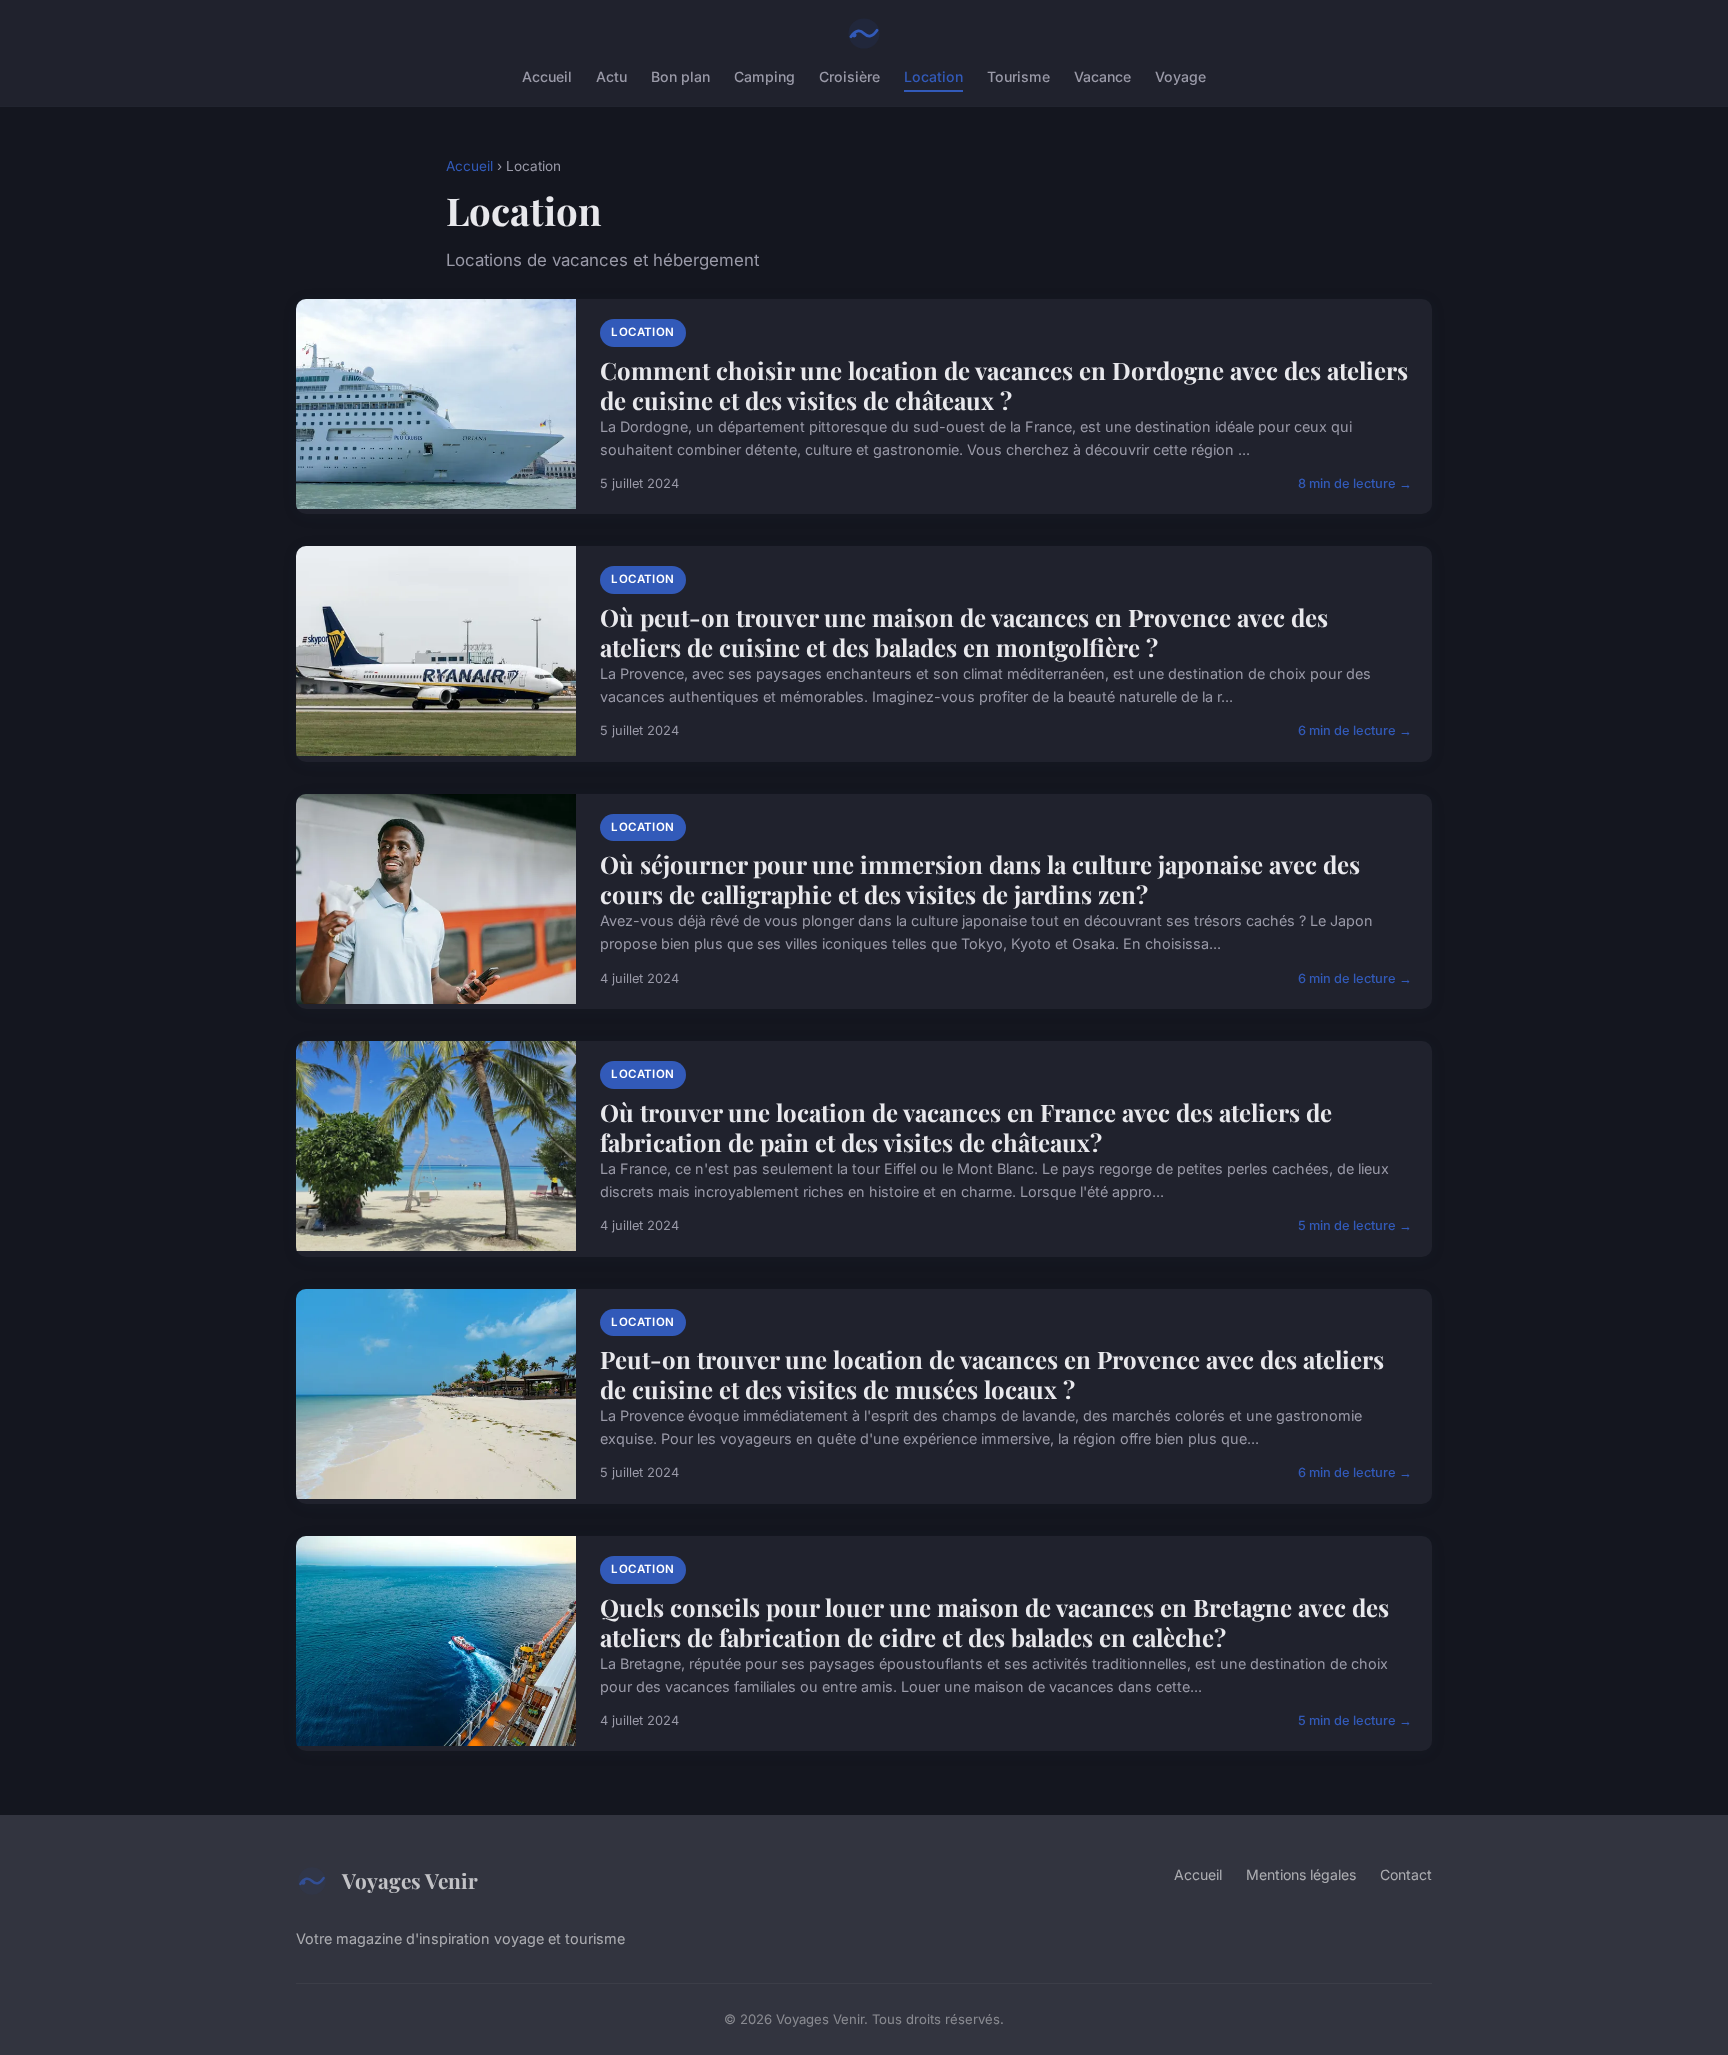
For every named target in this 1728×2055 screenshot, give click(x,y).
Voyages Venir (410, 1880)
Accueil (547, 76)
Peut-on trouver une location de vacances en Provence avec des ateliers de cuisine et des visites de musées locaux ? (992, 1374)
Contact (1406, 1874)
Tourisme (1018, 76)
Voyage (1180, 76)
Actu (611, 76)
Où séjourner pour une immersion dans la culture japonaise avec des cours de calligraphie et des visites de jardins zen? (980, 879)
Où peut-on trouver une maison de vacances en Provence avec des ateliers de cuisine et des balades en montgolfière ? (964, 632)
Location (933, 76)
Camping (764, 76)
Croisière (849, 76)
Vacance (1102, 76)
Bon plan (680, 76)
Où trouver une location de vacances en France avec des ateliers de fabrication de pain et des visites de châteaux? (966, 1127)
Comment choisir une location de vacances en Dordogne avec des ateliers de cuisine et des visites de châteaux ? (1004, 385)
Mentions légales (1301, 1874)
